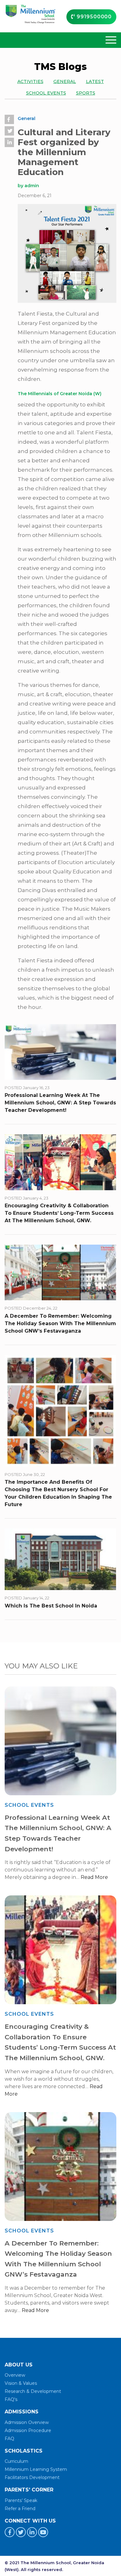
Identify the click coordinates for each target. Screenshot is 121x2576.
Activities (30, 82)
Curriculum (16, 2461)
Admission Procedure (28, 2430)
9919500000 (93, 17)
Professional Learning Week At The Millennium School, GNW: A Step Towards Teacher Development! (60, 1103)
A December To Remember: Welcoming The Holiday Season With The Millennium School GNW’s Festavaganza (60, 1323)
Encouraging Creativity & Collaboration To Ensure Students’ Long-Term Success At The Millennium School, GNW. (59, 1213)
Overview (15, 2375)
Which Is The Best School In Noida (51, 1606)
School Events (46, 93)
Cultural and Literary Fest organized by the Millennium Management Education (64, 152)
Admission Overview (27, 2422)
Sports (86, 93)
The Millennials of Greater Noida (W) (60, 394)
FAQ (9, 2439)
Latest (95, 82)
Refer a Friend (20, 2509)
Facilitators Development (32, 2477)
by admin (28, 186)
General (65, 82)
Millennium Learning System (36, 2469)
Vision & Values (21, 2383)
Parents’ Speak (21, 2500)
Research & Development (33, 2391)
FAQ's (11, 2399)
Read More (94, 1877)
